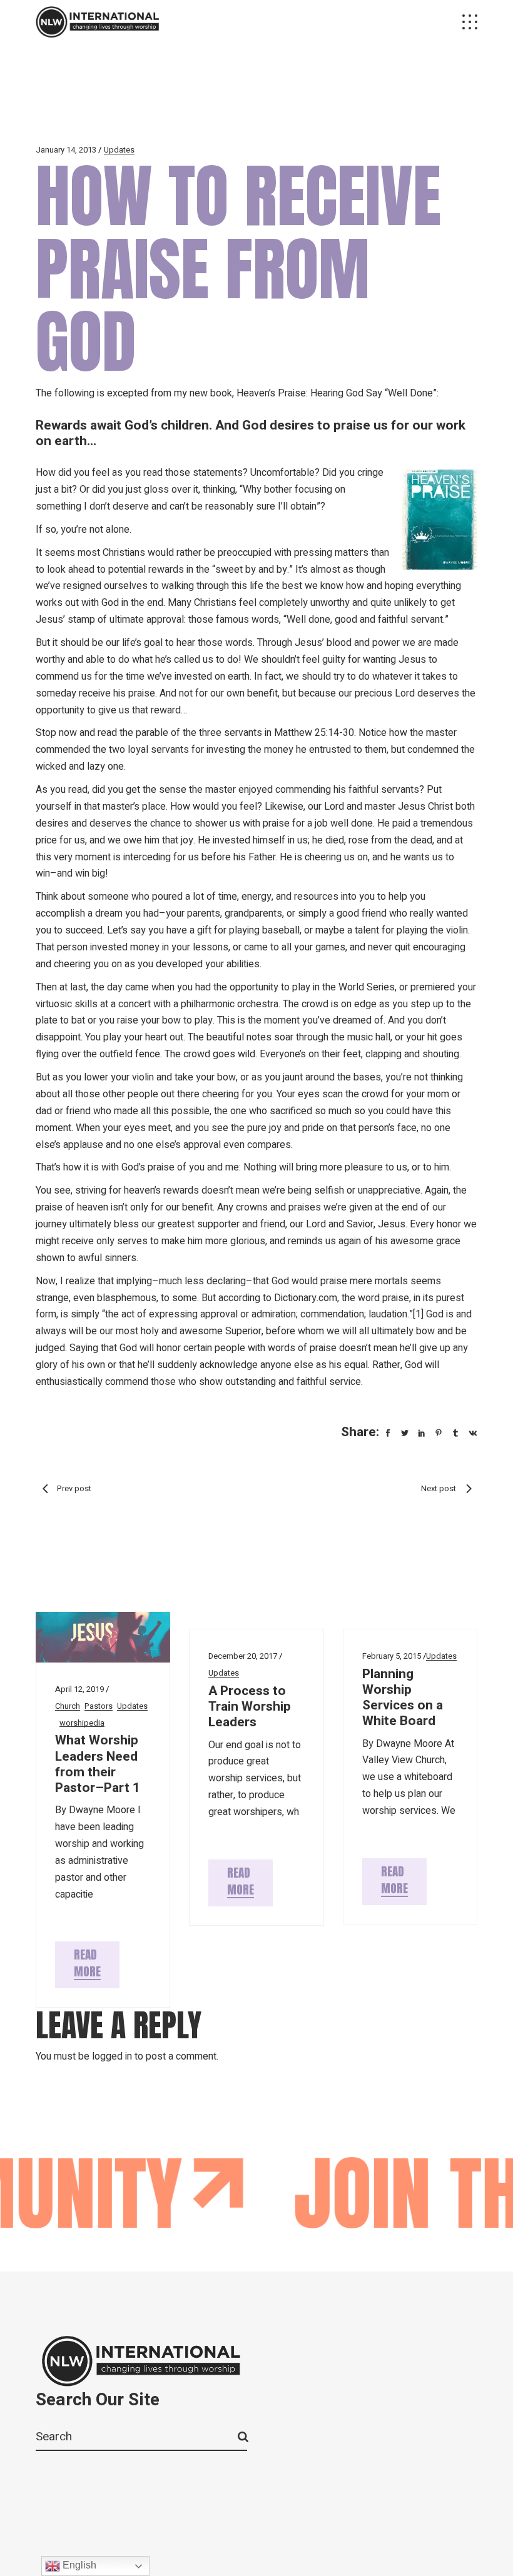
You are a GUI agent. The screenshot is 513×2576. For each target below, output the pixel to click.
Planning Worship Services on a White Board (403, 1698)
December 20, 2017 (243, 1656)
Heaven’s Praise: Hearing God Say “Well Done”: (338, 393)
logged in (112, 2056)
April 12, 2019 (79, 1689)
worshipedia (82, 1723)
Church (68, 1706)
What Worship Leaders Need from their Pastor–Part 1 (98, 1764)
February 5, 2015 (392, 1656)
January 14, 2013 (66, 150)
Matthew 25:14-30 (314, 733)
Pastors (99, 1706)
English (78, 2565)
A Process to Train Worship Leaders (250, 1707)
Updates (119, 150)
